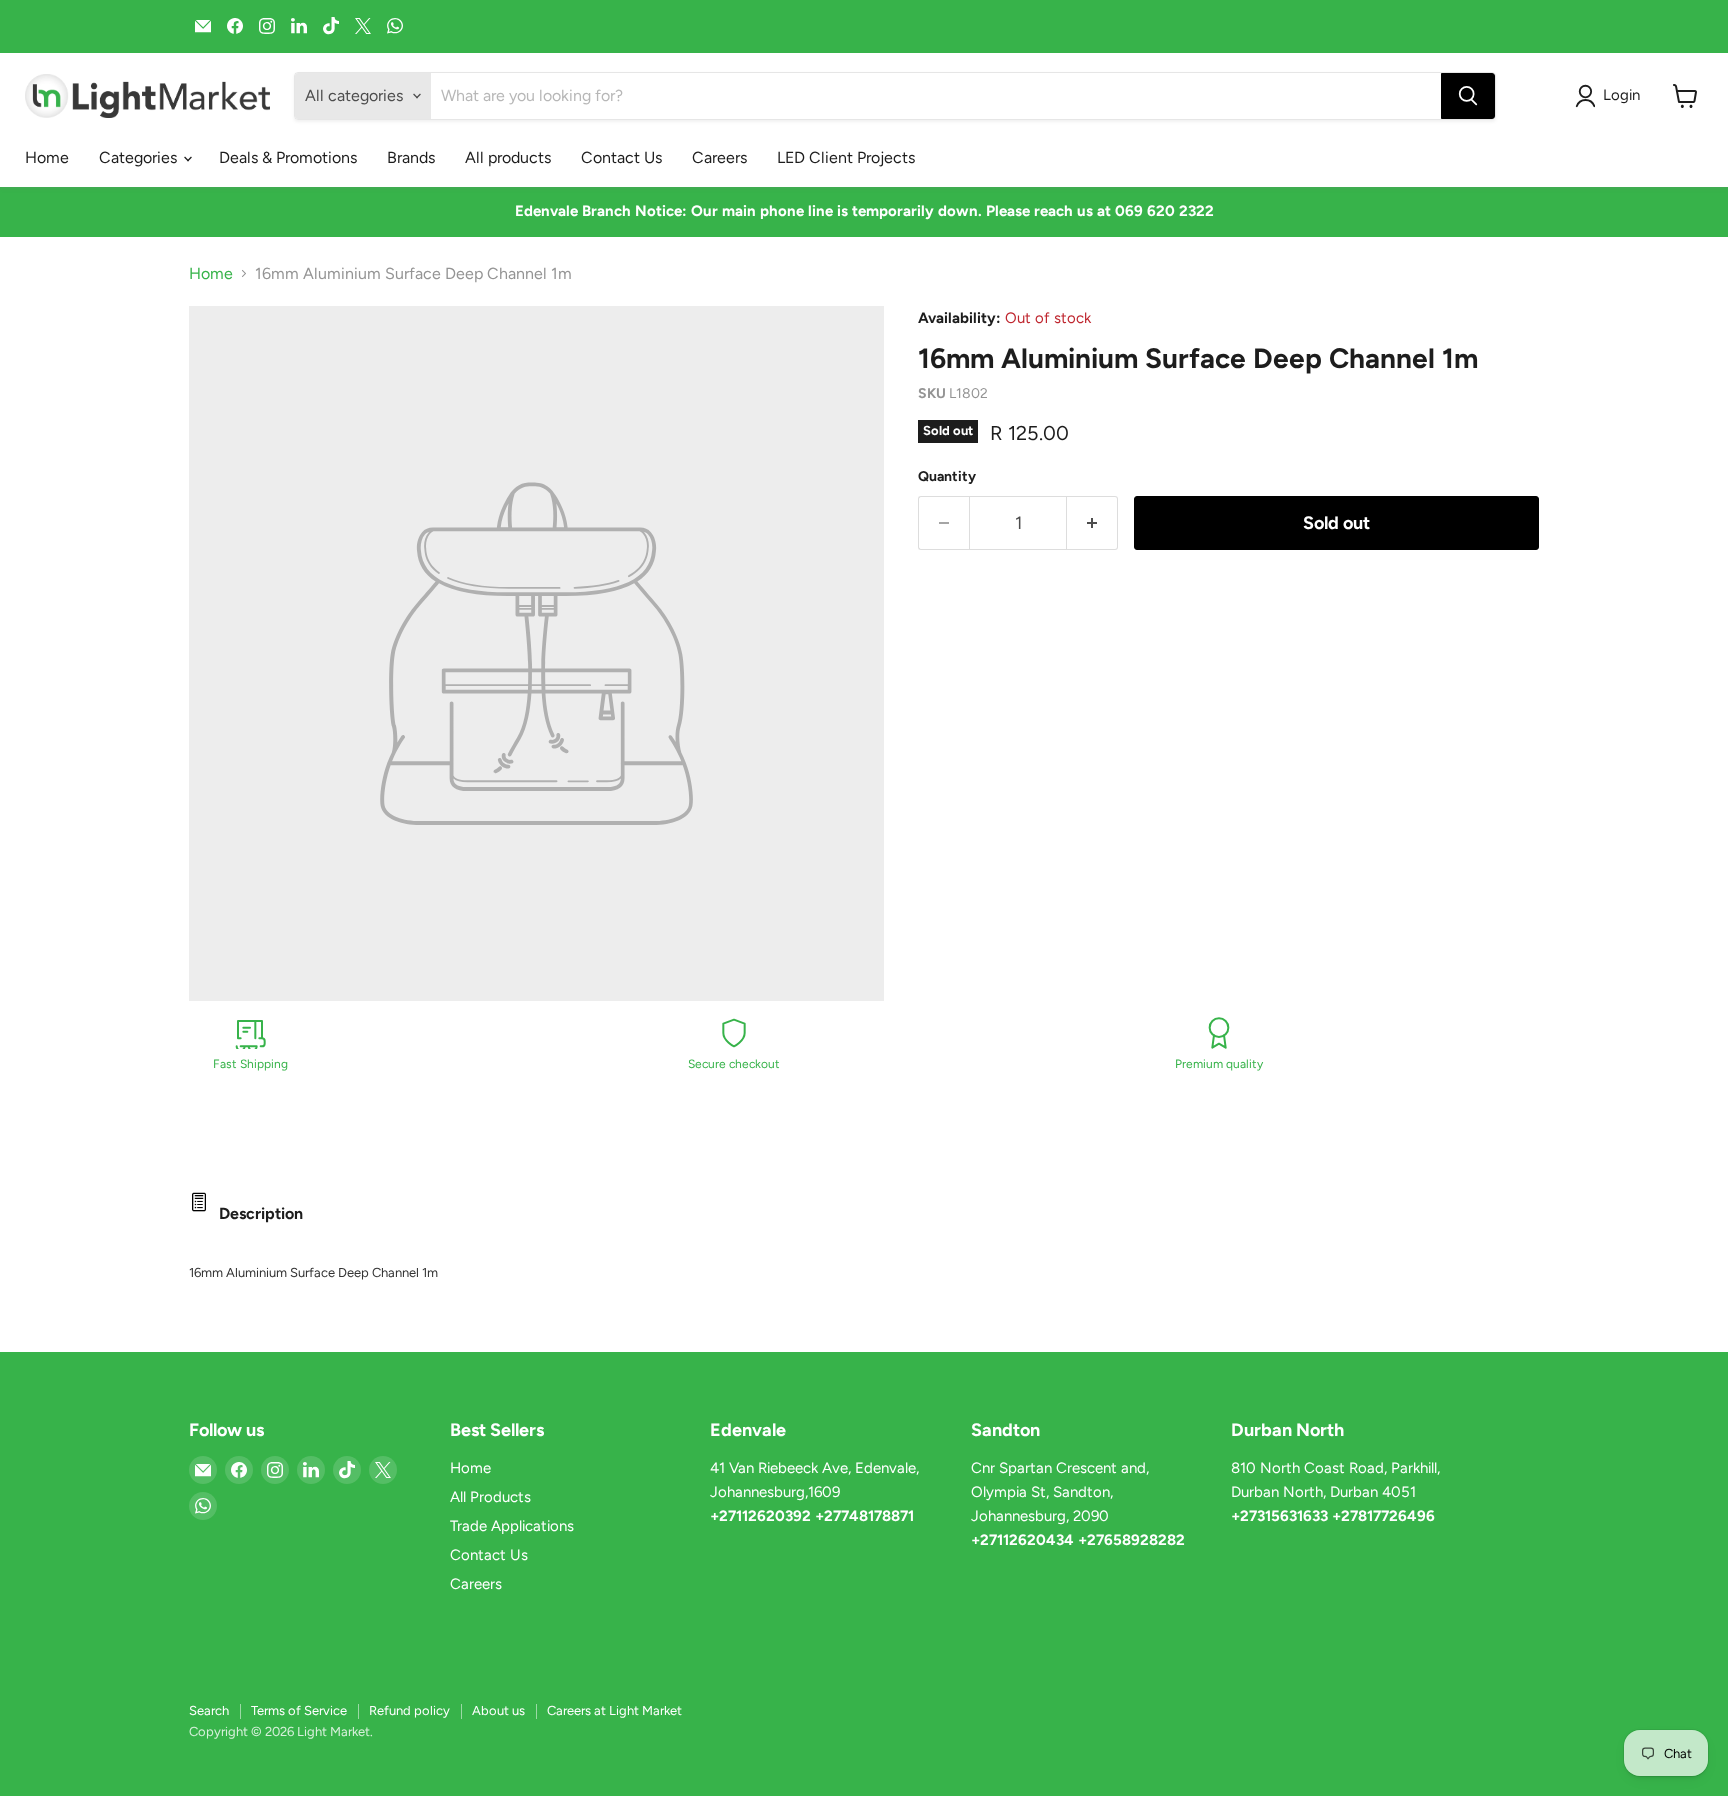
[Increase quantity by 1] (1092, 523)
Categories (140, 157)
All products (508, 157)
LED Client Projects (846, 157)
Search (209, 1710)
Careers (719, 157)
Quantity (947, 477)
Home (47, 157)
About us (498, 1710)
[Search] (1468, 96)
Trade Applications (512, 1526)
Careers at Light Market (614, 1710)
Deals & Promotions (288, 157)
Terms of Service (299, 1710)
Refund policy (409, 1710)
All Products (490, 1497)
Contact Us (621, 157)
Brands (411, 157)
